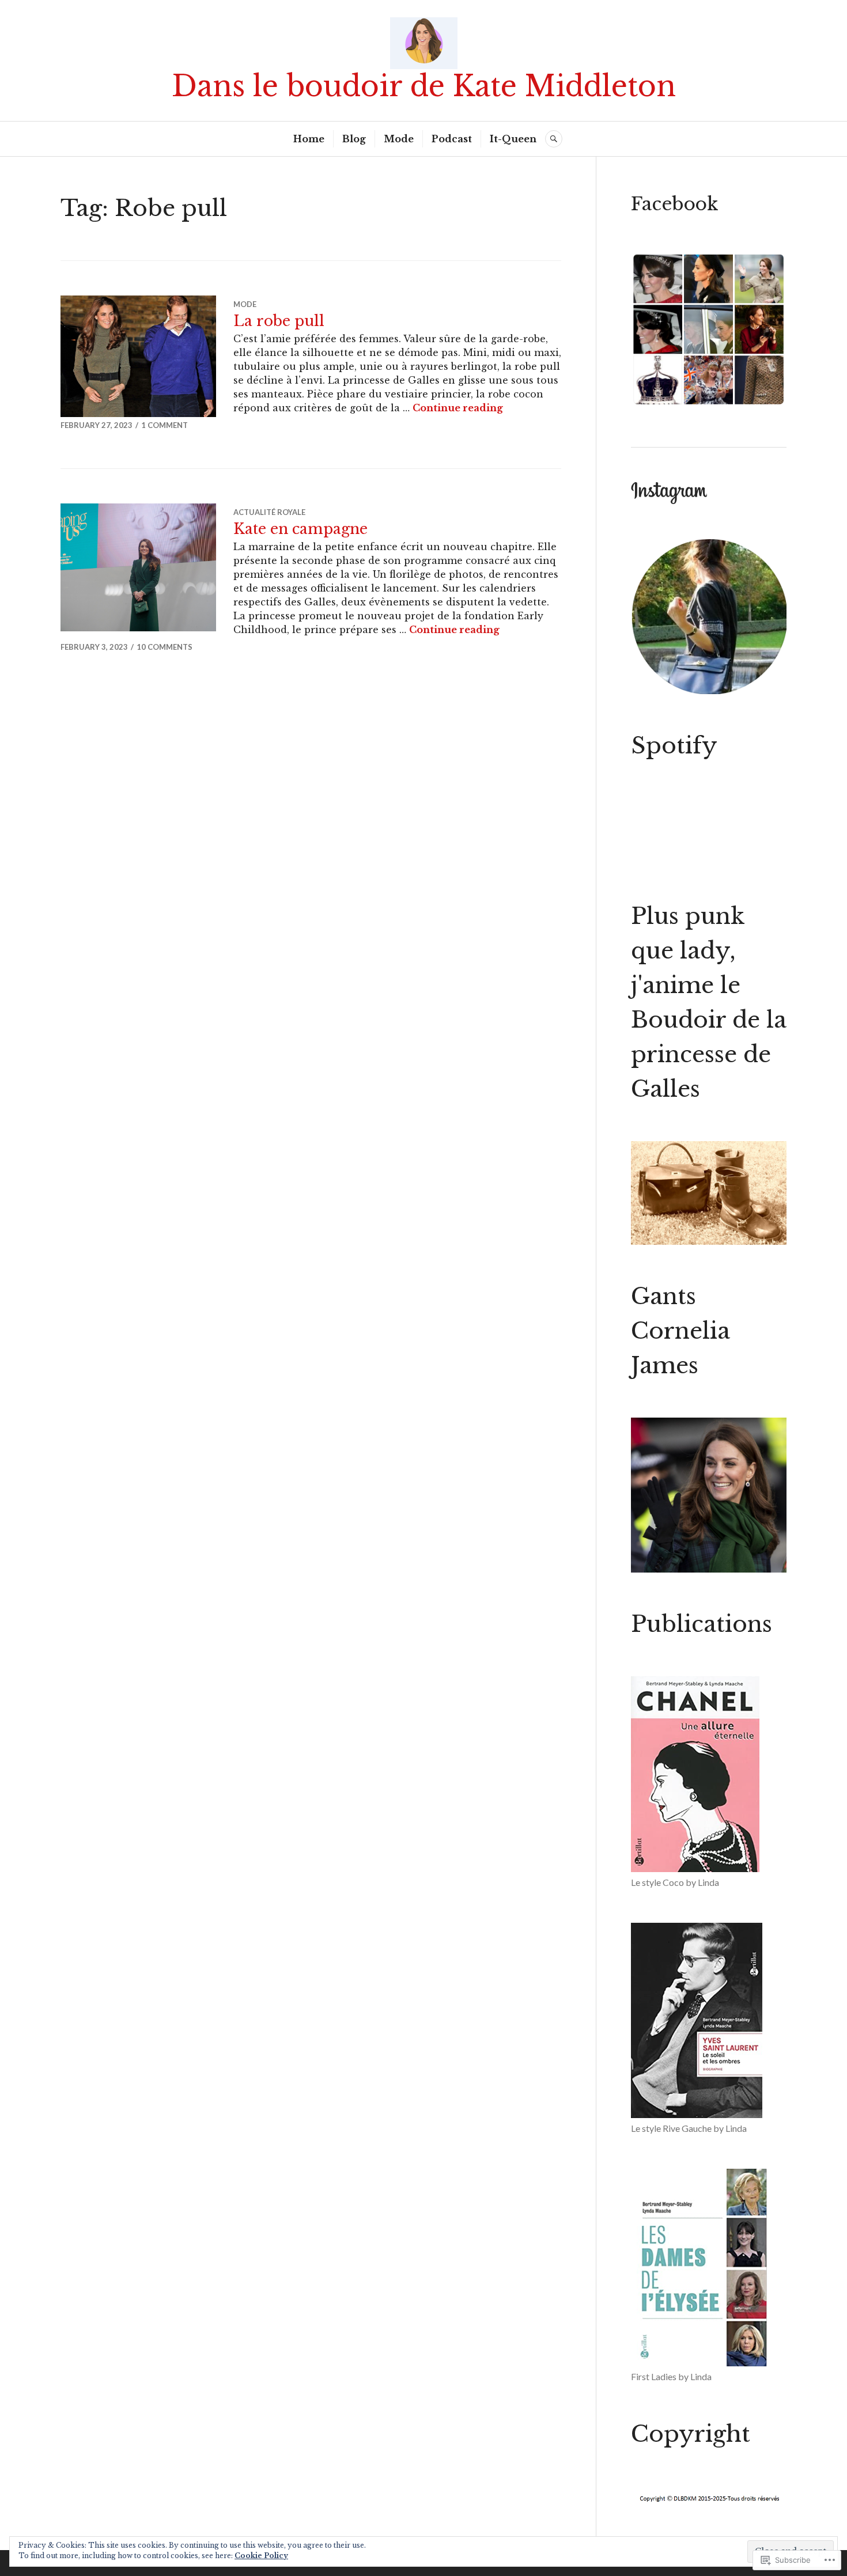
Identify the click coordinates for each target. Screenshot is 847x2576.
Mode (399, 139)
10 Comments (165, 647)
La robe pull (279, 321)
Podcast (452, 139)
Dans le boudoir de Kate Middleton (424, 86)
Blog (354, 139)
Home (309, 139)
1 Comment (165, 425)
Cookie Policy (261, 2556)
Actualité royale (269, 512)
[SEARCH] (554, 139)
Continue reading (458, 408)
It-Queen (513, 139)
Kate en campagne (300, 529)
